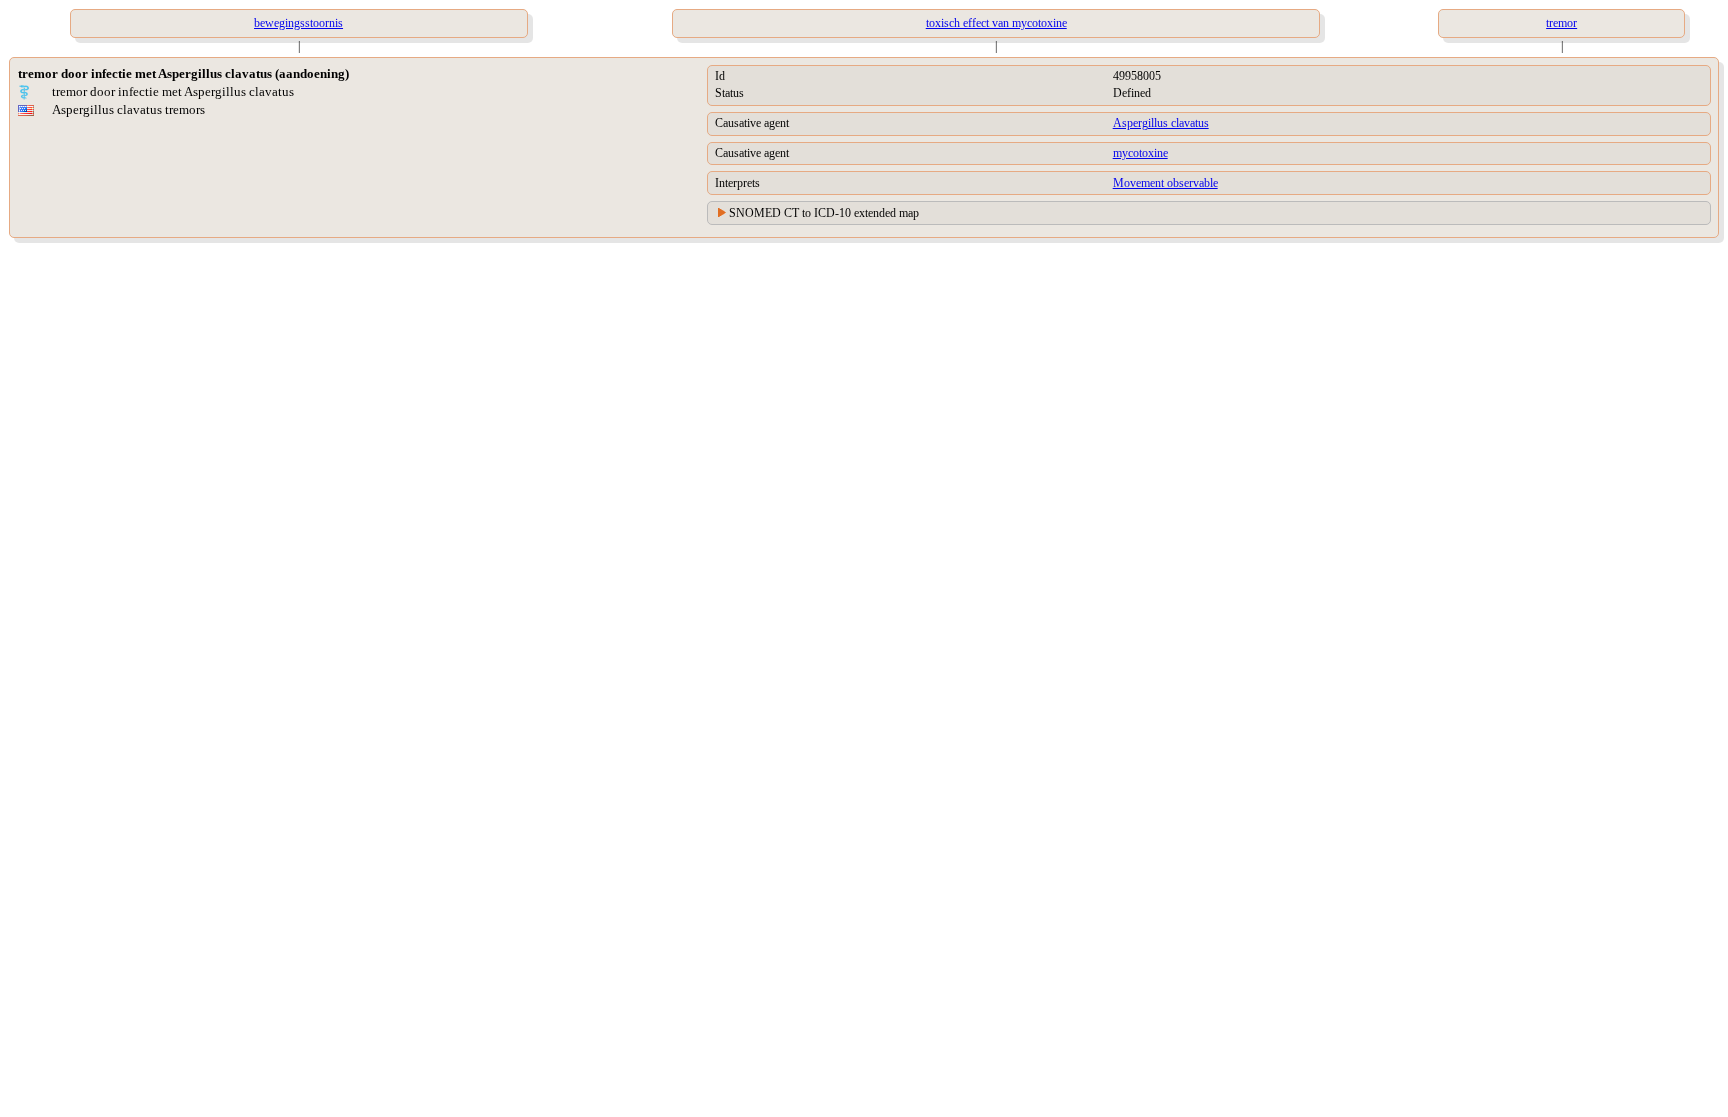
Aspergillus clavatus (1161, 123)
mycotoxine (1140, 153)
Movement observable (1165, 183)
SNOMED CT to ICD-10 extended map (824, 213)
